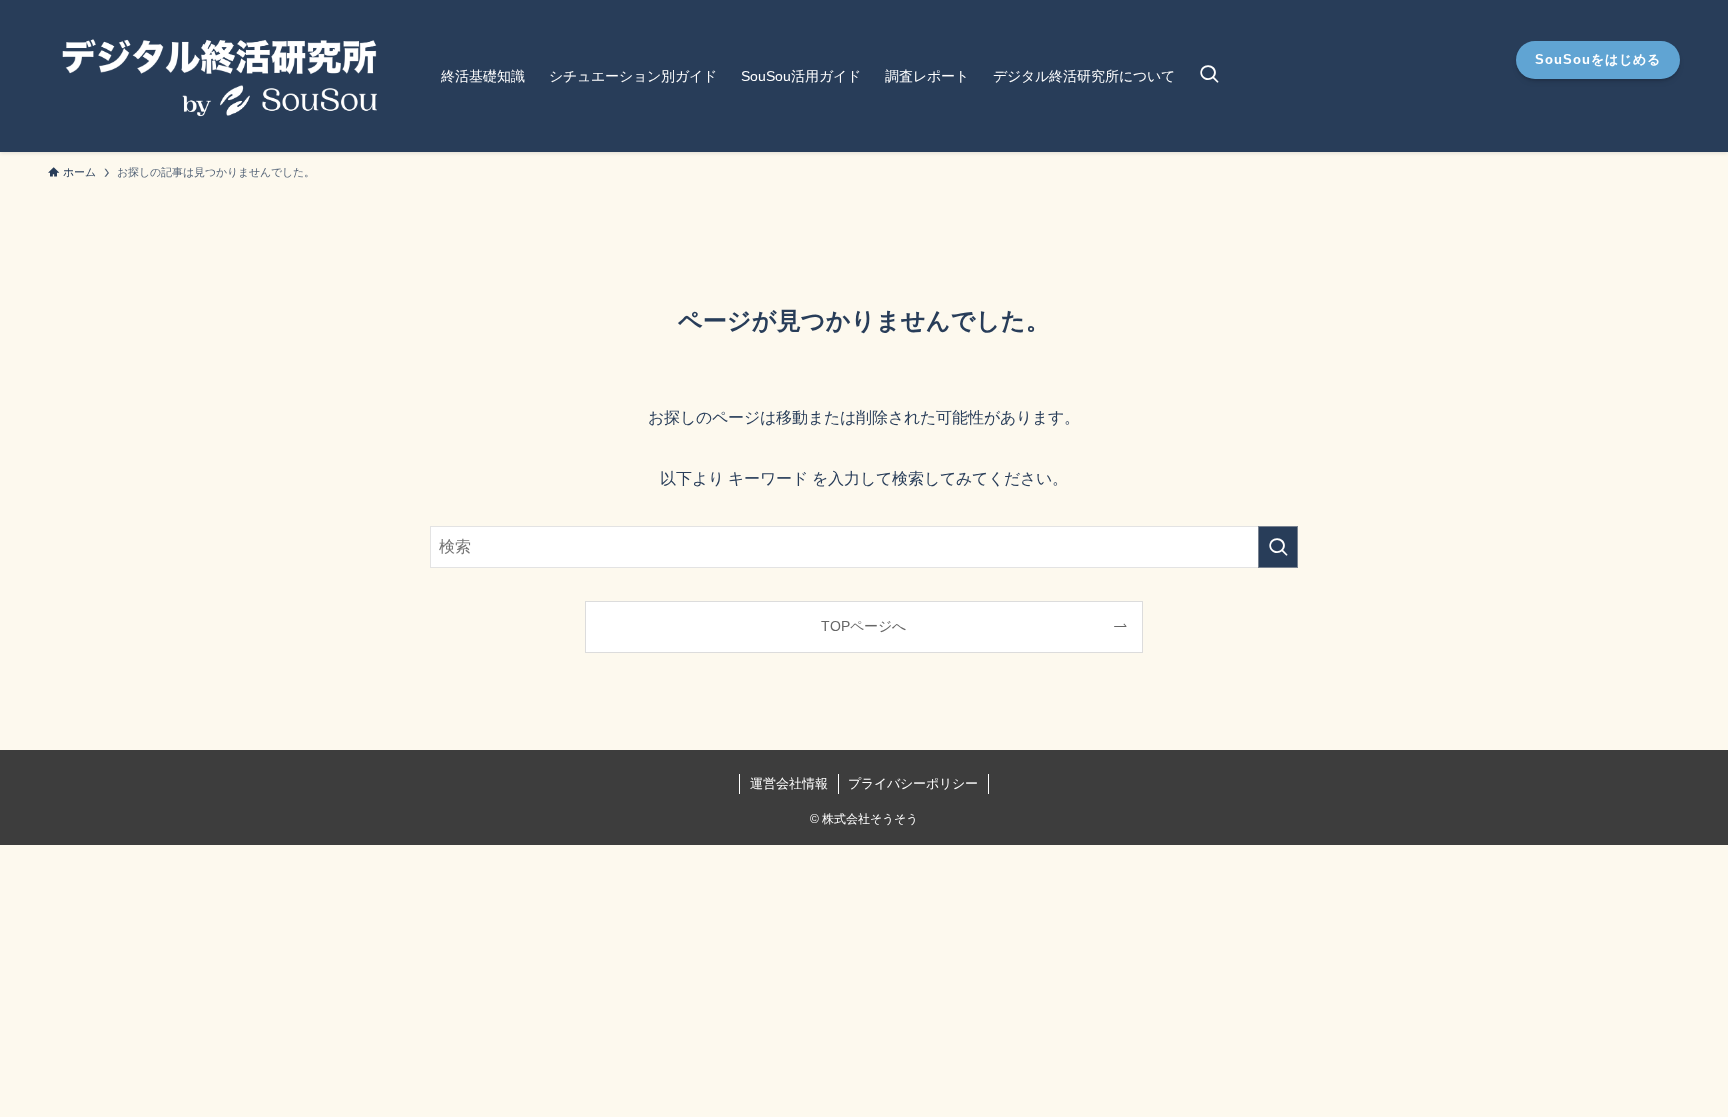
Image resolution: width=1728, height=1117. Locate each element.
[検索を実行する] (1278, 547)
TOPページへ (863, 626)
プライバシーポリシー (913, 783)
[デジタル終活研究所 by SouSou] (218, 76)
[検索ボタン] (1209, 76)
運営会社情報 (789, 783)
